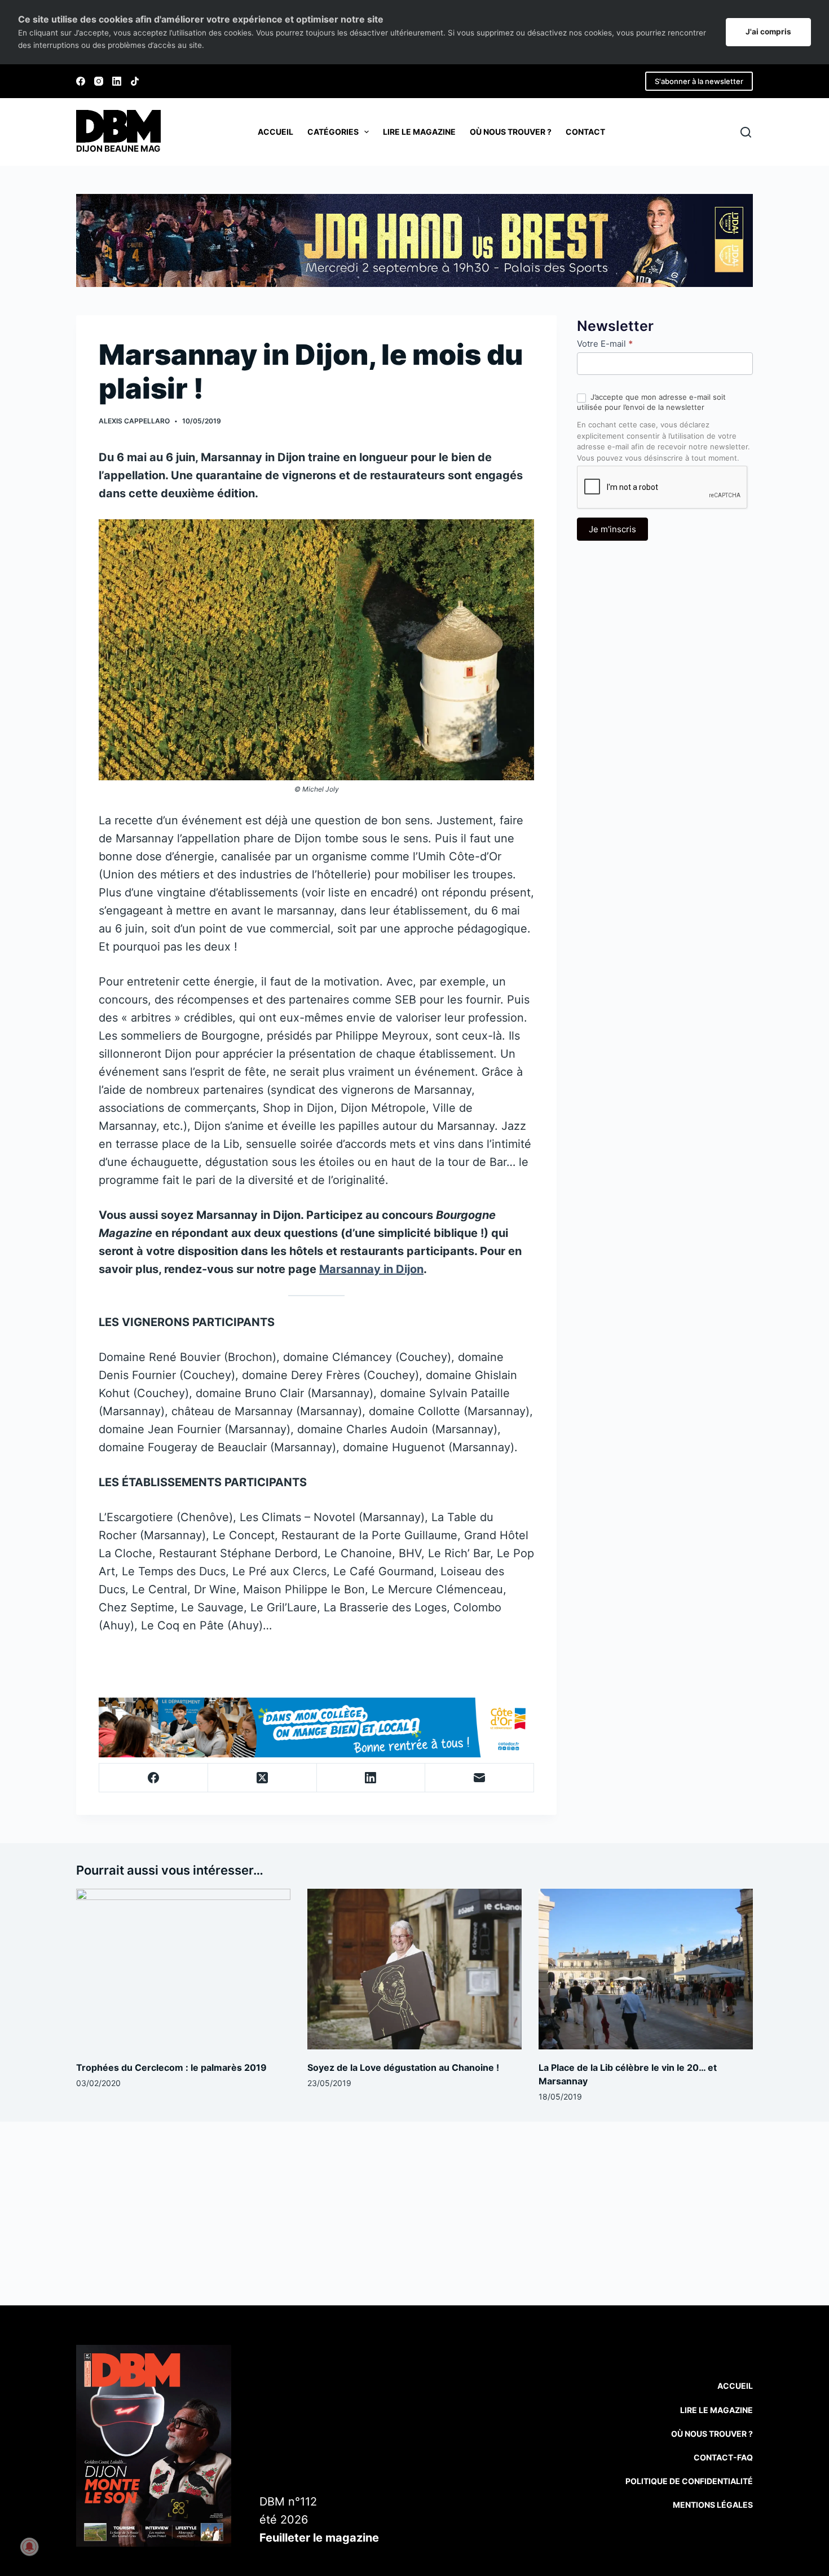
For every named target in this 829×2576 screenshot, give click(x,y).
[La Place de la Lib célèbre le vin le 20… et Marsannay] (646, 1969)
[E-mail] (480, 1778)
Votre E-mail (605, 344)
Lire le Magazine (716, 2410)
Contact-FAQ (723, 2457)
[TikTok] (135, 81)
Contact (585, 132)
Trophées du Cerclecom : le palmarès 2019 (171, 2067)
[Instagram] (99, 81)
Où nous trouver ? (511, 132)
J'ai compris (768, 32)
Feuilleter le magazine (319, 2538)
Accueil (275, 132)
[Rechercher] (746, 132)
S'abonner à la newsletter (699, 81)
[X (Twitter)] (263, 1778)
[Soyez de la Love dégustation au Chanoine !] (414, 1969)
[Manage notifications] (29, 2547)
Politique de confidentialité (689, 2481)
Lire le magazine (419, 132)
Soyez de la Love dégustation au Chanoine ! (403, 2067)
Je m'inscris (612, 529)
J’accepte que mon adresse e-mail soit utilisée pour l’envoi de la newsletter (651, 402)
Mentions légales (713, 2505)
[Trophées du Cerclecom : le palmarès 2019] (183, 1969)
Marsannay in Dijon (371, 1269)
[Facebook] (81, 81)
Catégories (333, 132)
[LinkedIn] (117, 81)
